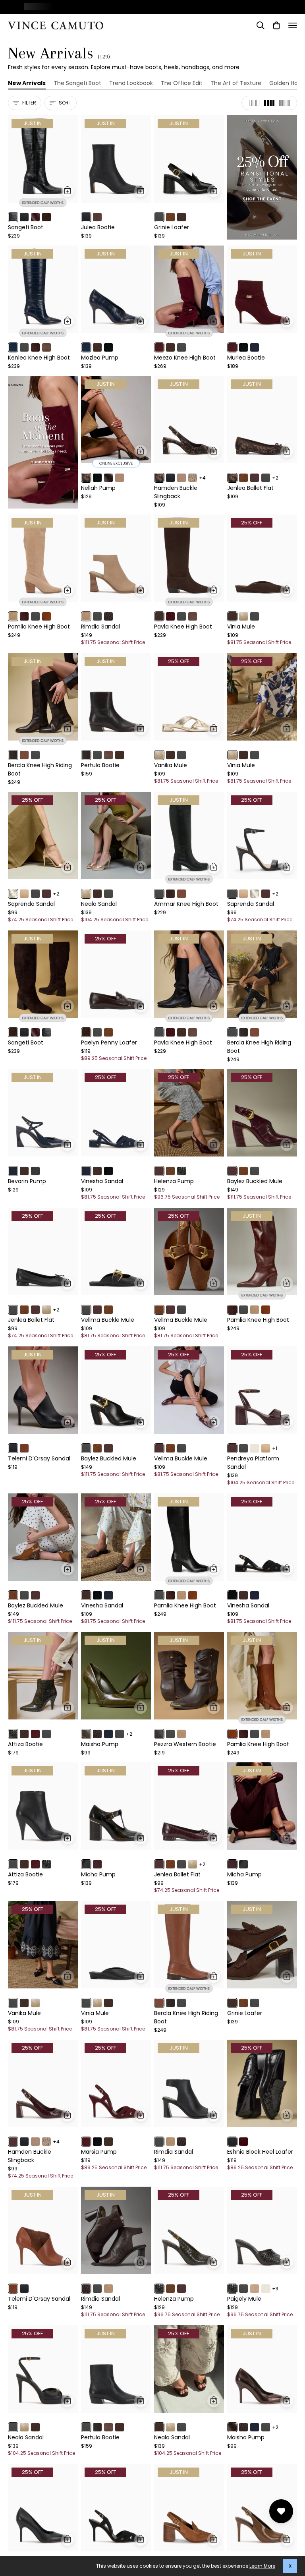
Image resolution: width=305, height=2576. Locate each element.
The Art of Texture (236, 83)
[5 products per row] (284, 103)
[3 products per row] (254, 103)
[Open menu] (293, 25)
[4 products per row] (269, 103)
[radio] (13, 217)
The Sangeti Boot (77, 83)
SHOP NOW (261, 7)
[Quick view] (68, 191)
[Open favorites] (281, 2511)
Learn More (262, 2566)
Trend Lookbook (131, 83)
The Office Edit (182, 83)
